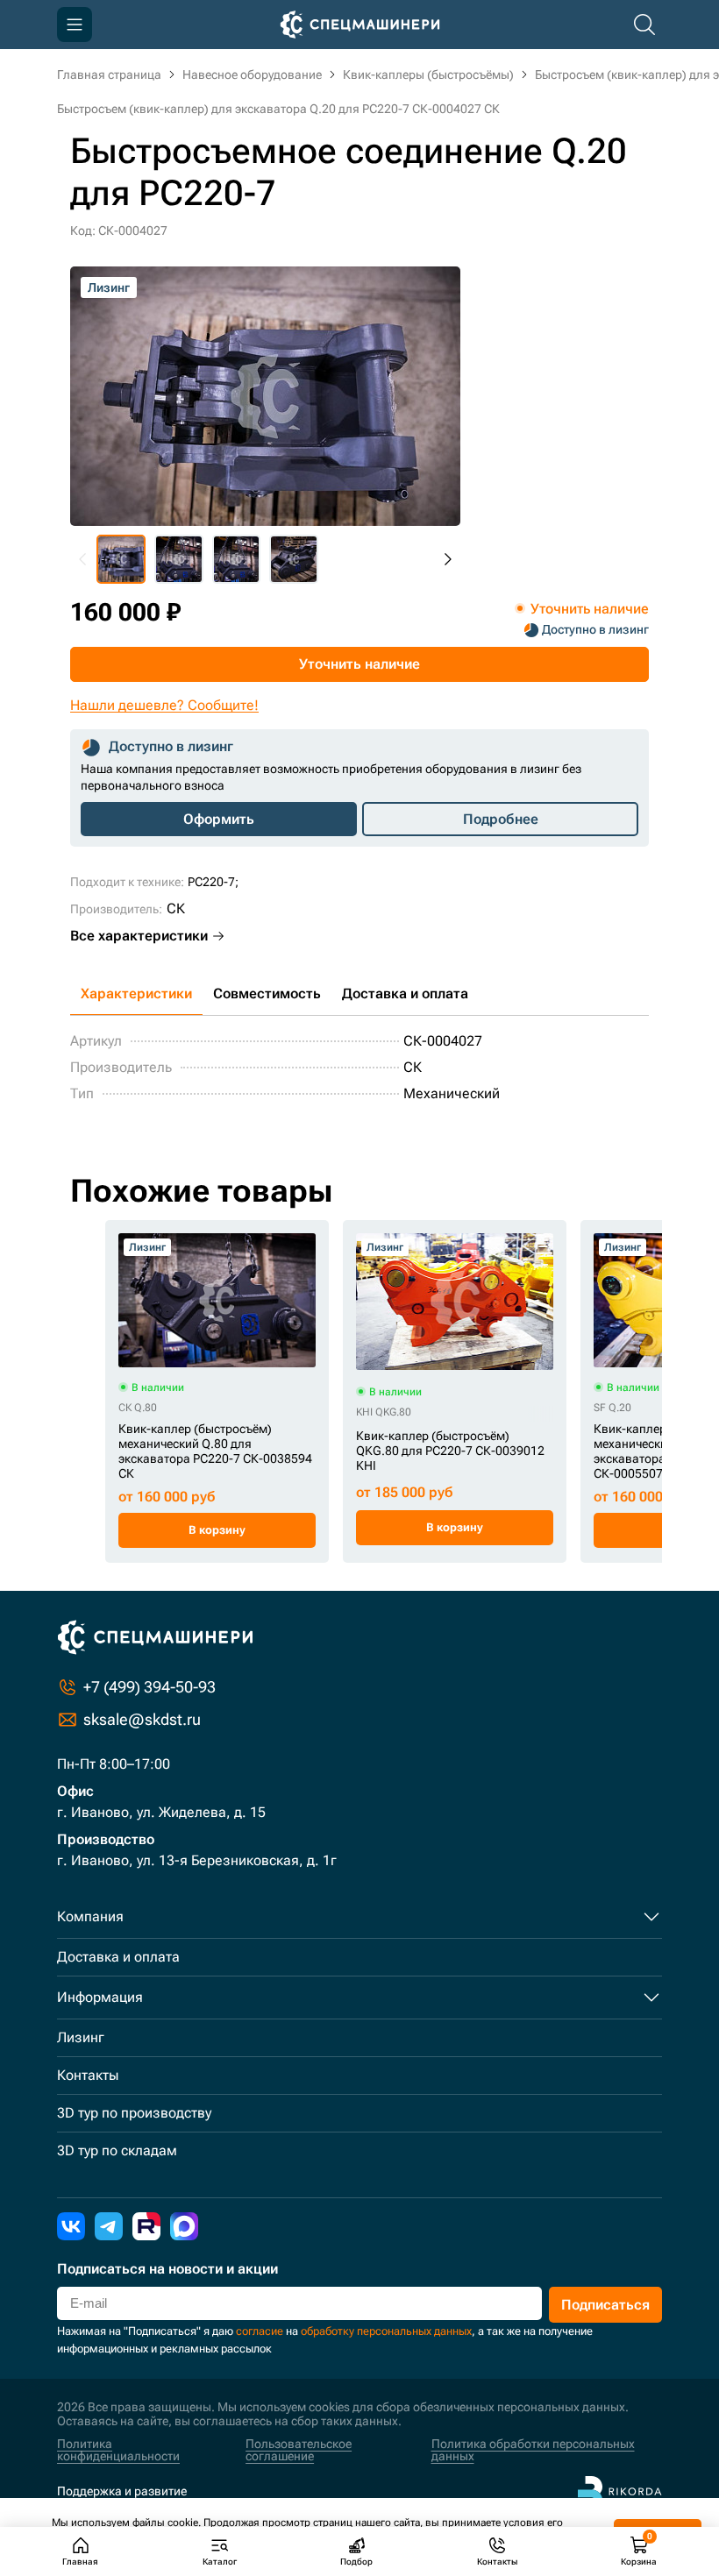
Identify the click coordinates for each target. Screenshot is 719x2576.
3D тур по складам (117, 2150)
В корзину (217, 1530)
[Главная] (360, 25)
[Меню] (75, 25)
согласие (260, 2331)
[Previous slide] (83, 559)
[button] (121, 559)
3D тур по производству (134, 2113)
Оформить (219, 819)
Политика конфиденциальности (118, 2450)
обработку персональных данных (386, 2331)
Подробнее (501, 819)
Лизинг (81, 2037)
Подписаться (605, 2305)
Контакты (88, 2075)
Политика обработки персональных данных (533, 2450)
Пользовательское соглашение (299, 2450)
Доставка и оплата (405, 993)
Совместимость (267, 993)
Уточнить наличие (359, 664)
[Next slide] (447, 559)
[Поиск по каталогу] (644, 25)
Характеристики (136, 993)
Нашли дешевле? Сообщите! (164, 705)
